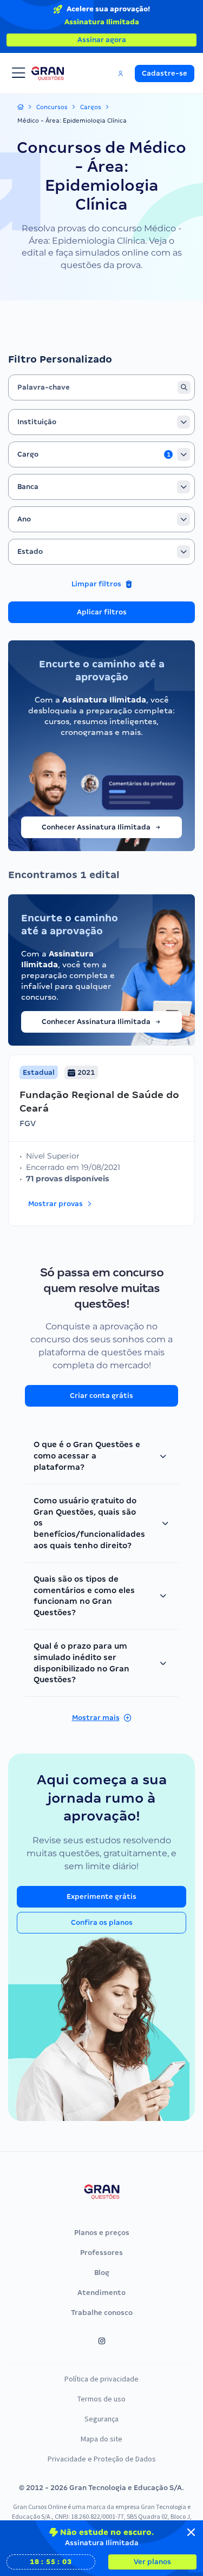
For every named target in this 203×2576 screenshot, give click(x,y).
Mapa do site (101, 2439)
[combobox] (101, 422)
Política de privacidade (101, 2379)
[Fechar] (191, 2532)
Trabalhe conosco (102, 2313)
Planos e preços (102, 2233)
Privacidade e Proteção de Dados (102, 2459)
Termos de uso (101, 2399)
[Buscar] (184, 387)
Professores (101, 2253)
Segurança (101, 2419)
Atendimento (101, 2293)
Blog (102, 2273)
